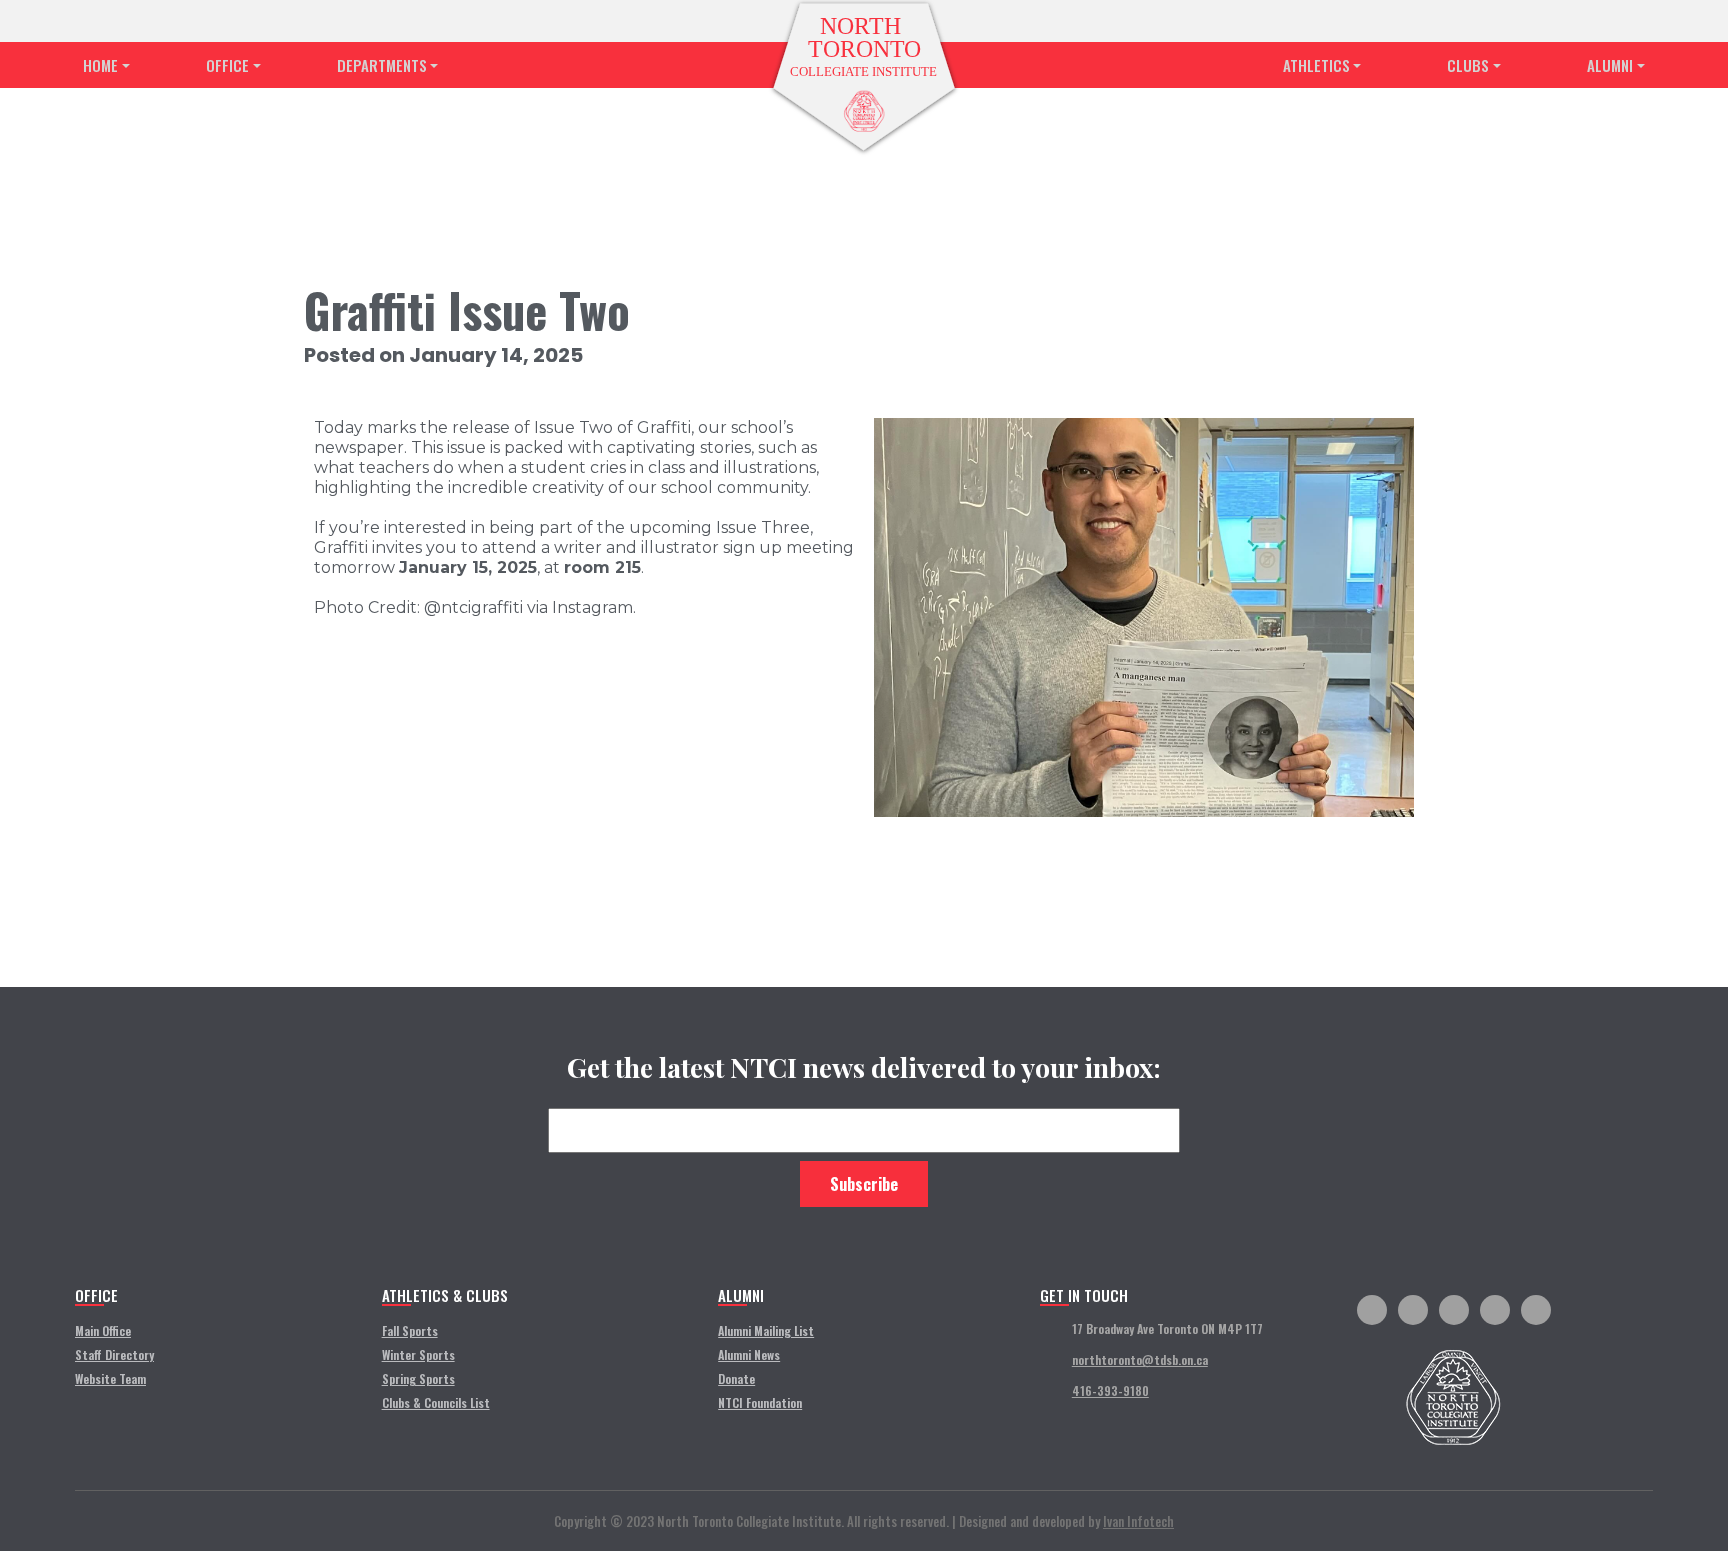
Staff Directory (114, 1354)
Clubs (1468, 65)
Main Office (103, 1330)
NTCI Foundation (760, 1402)
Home (100, 65)
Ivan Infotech (1138, 1521)
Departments (382, 65)
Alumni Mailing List (766, 1330)
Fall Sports (410, 1330)
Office (227, 65)
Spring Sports (418, 1378)
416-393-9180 (1110, 1390)
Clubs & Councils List (436, 1402)
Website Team (110, 1378)
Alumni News (749, 1354)
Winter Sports (418, 1354)
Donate (736, 1378)
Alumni (1610, 65)
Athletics (1316, 65)
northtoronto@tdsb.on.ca (1140, 1359)
